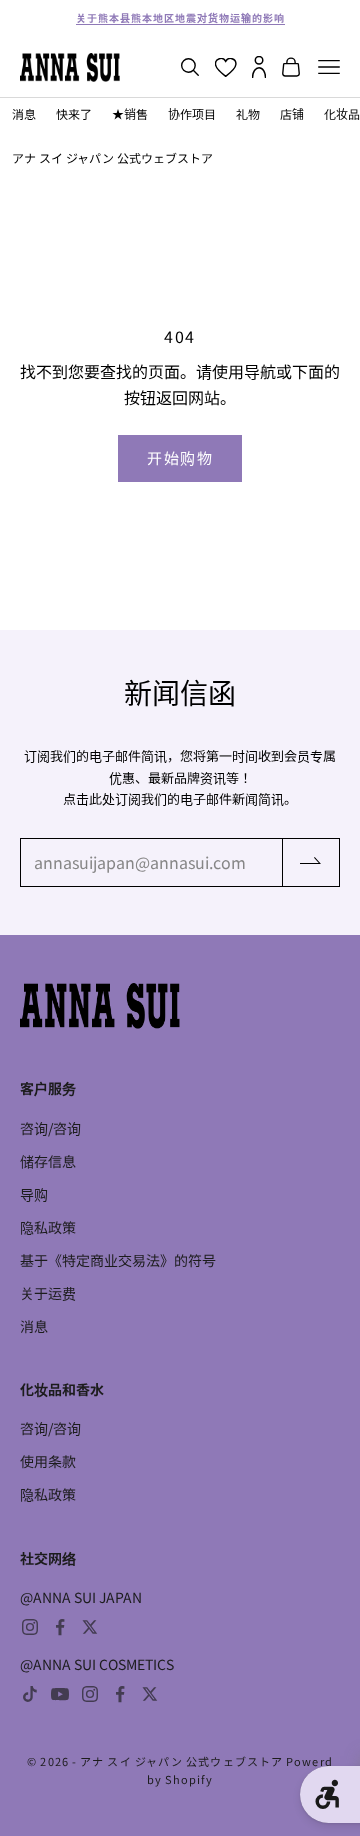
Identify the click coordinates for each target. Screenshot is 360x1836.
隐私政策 (48, 1227)
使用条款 (48, 1461)
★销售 (130, 113)
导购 (34, 1194)
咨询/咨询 (50, 1128)
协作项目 (192, 113)
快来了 (74, 113)
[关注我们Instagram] (30, 1627)
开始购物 (180, 457)
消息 (24, 113)
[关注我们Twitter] (90, 1627)
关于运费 (48, 1293)
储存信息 (48, 1161)
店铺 (292, 113)
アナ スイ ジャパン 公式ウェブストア (112, 157)
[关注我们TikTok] (30, 1694)
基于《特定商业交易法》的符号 (118, 1260)
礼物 (248, 113)
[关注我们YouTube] (60, 1694)
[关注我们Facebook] (60, 1627)
